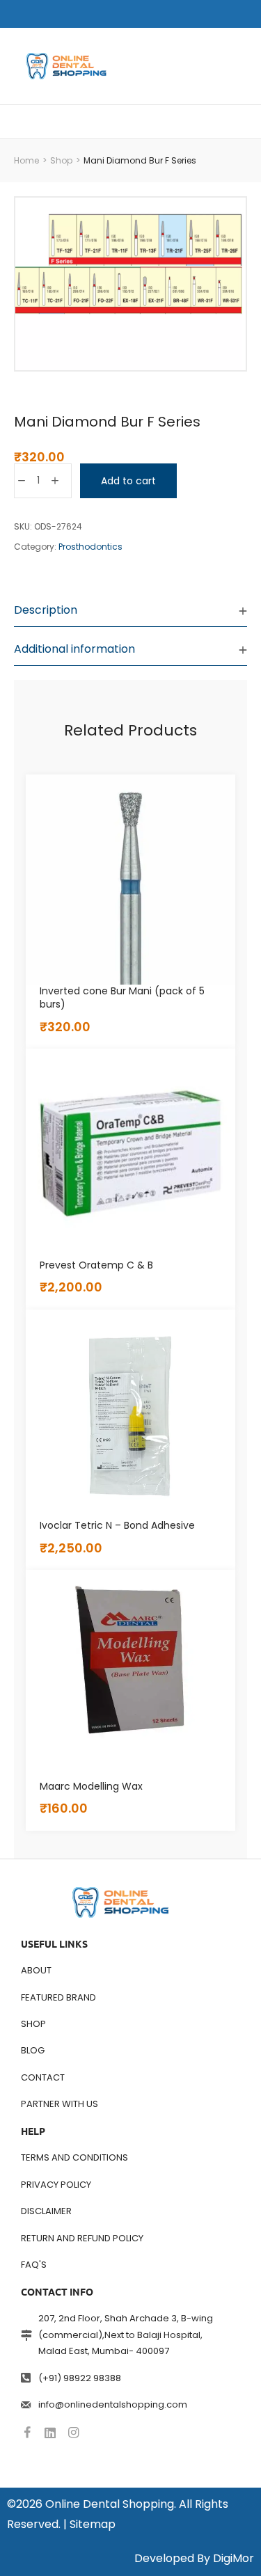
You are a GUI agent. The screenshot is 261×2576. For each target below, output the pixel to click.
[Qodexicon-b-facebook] (27, 2433)
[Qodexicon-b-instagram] (73, 2433)
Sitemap (93, 2524)
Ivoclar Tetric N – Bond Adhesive (117, 1525)
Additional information (74, 649)
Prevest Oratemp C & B (96, 1265)
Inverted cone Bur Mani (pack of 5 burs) (122, 998)
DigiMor (234, 2558)
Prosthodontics (90, 547)
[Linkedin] (50, 2433)
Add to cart (128, 481)
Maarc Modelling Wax (91, 1786)
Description (46, 610)
